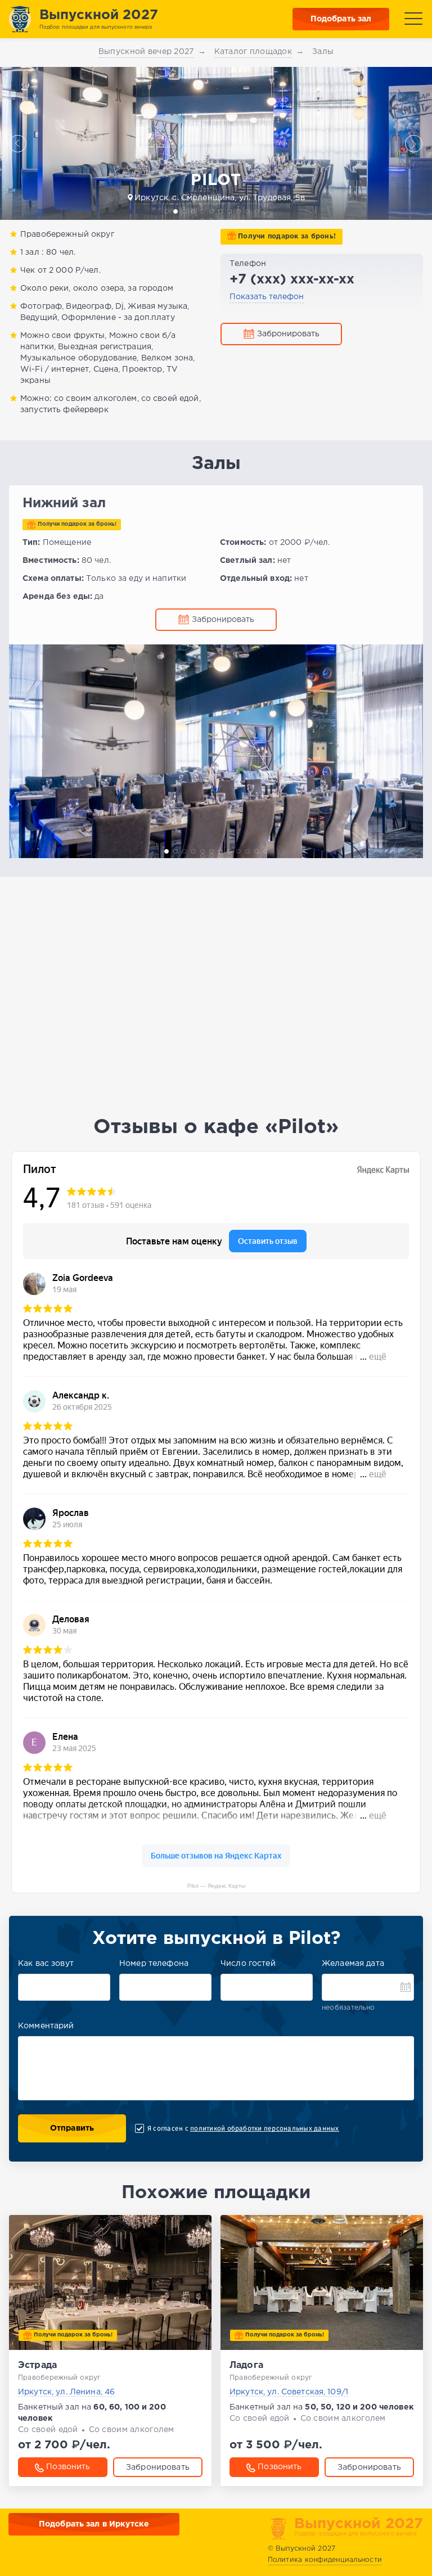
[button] (18, 143)
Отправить (72, 2128)
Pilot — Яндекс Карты (216, 1886)
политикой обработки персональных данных (264, 2128)
